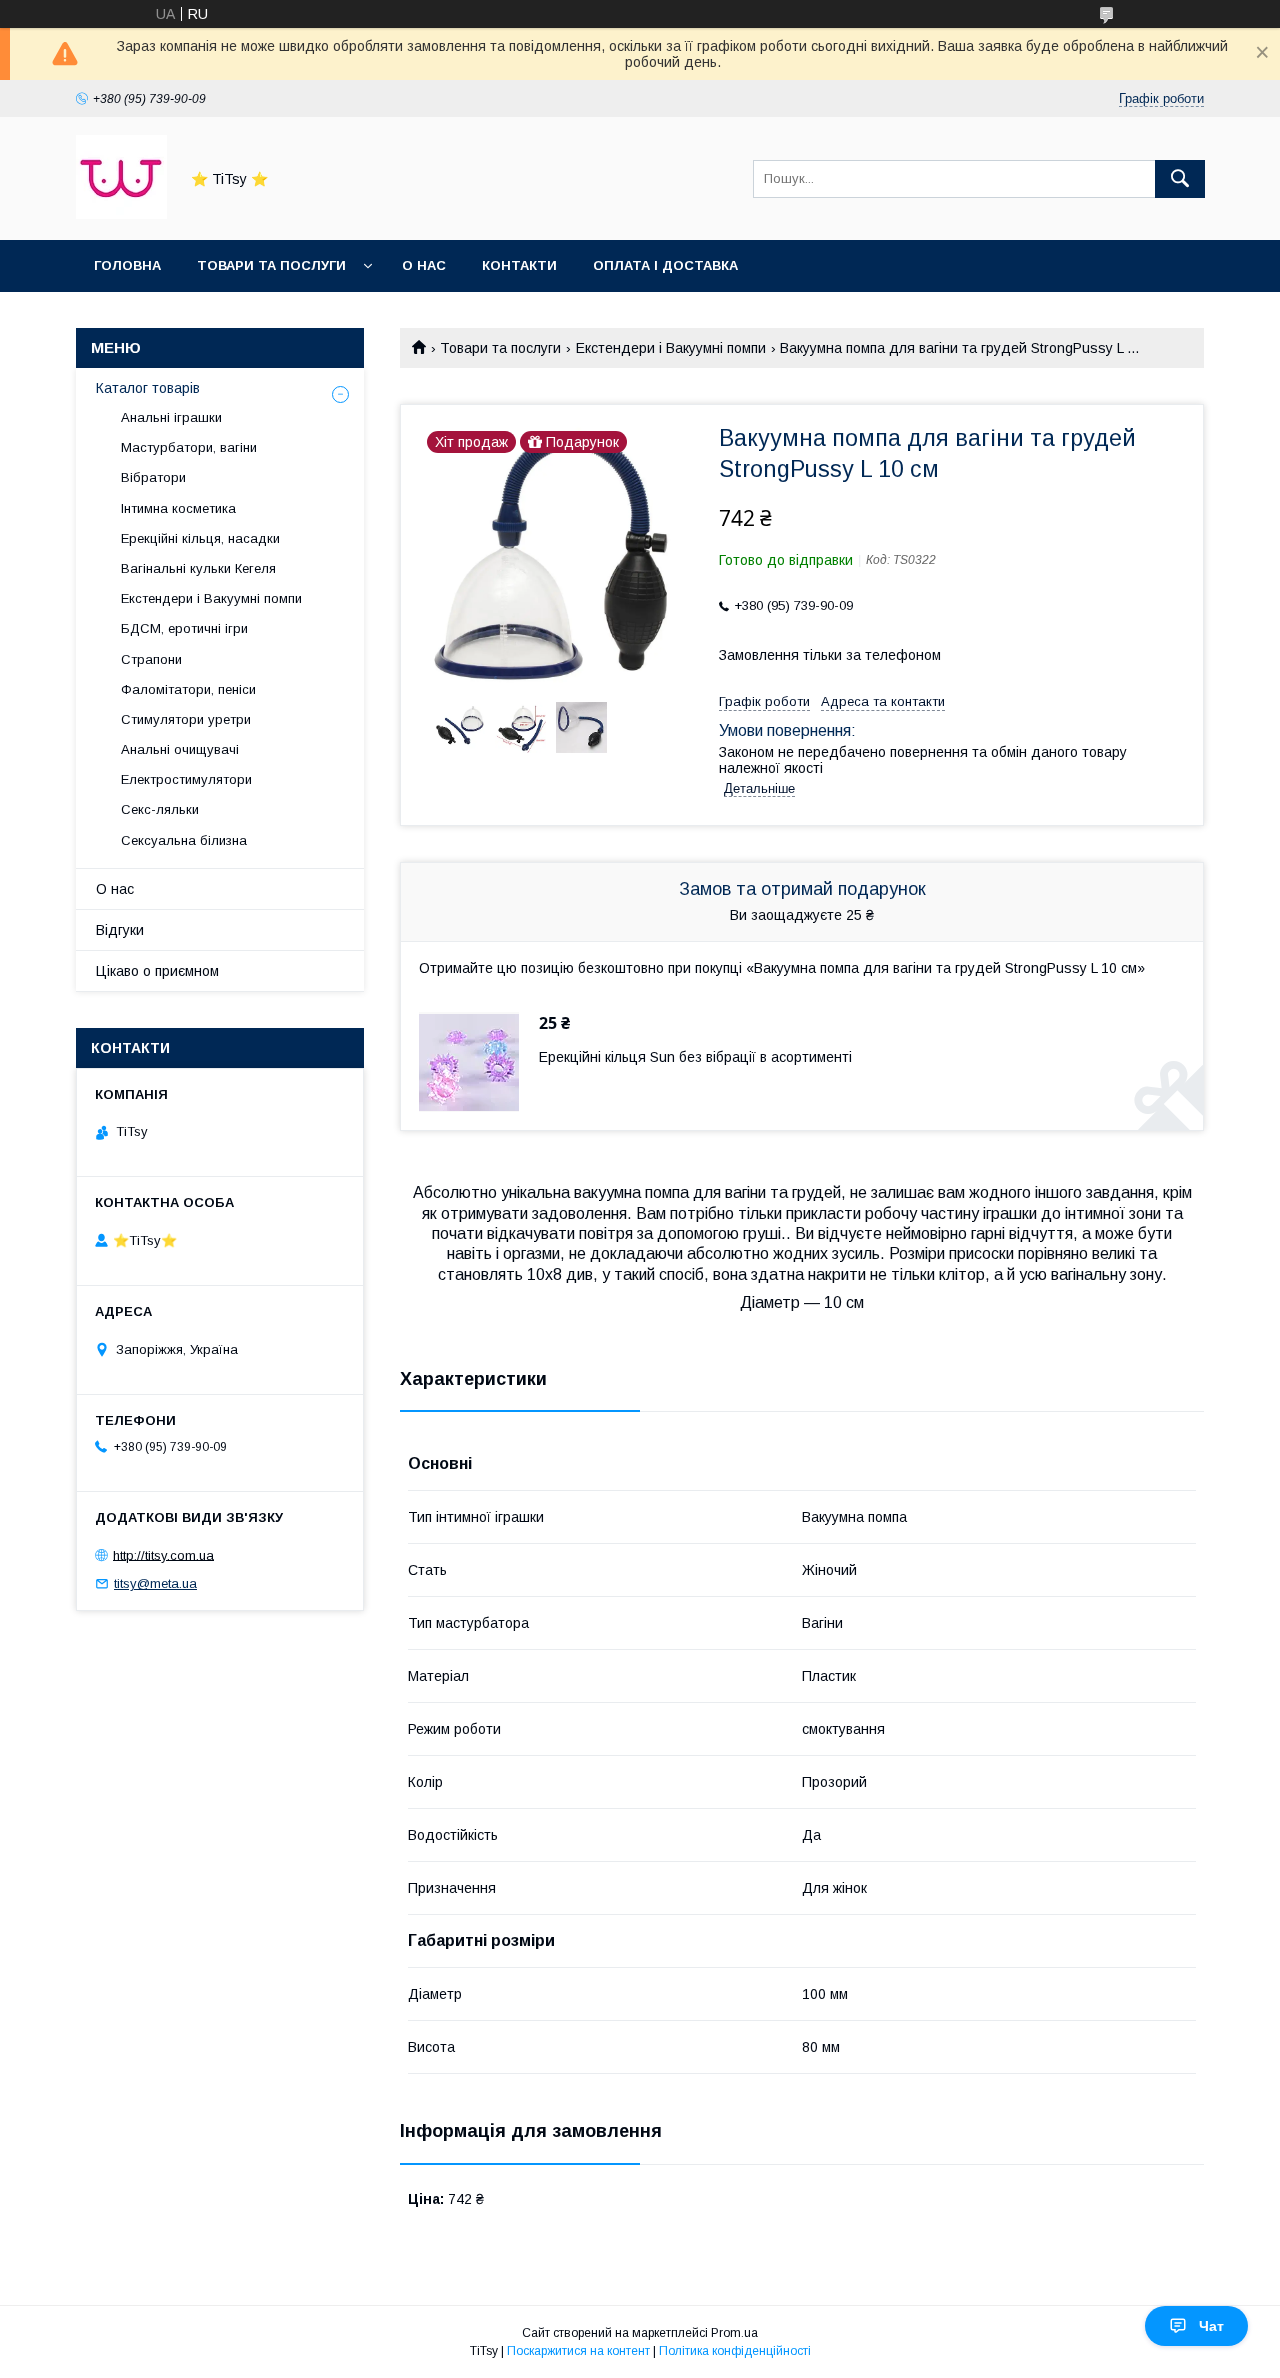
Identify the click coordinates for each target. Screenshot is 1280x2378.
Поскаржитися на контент (578, 2351)
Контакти (519, 265)
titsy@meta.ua (155, 1583)
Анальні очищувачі (180, 749)
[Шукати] (1180, 179)
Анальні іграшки (171, 417)
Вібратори (153, 477)
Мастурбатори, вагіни (189, 447)
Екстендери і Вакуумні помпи (671, 348)
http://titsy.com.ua (163, 1554)
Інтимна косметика (178, 508)
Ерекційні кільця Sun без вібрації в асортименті (695, 1057)
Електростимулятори (186, 779)
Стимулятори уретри (186, 719)
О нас (424, 265)
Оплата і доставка (665, 265)
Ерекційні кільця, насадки (200, 538)
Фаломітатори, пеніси (188, 689)
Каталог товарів (148, 388)
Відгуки (120, 930)
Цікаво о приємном (157, 971)
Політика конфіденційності (735, 2351)
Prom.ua (734, 2333)
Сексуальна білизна (184, 840)
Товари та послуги (271, 265)
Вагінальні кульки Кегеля (198, 568)
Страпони (151, 659)
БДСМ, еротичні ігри (184, 628)
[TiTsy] (121, 214)
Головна (127, 265)
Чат (1211, 2326)
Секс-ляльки (160, 809)
